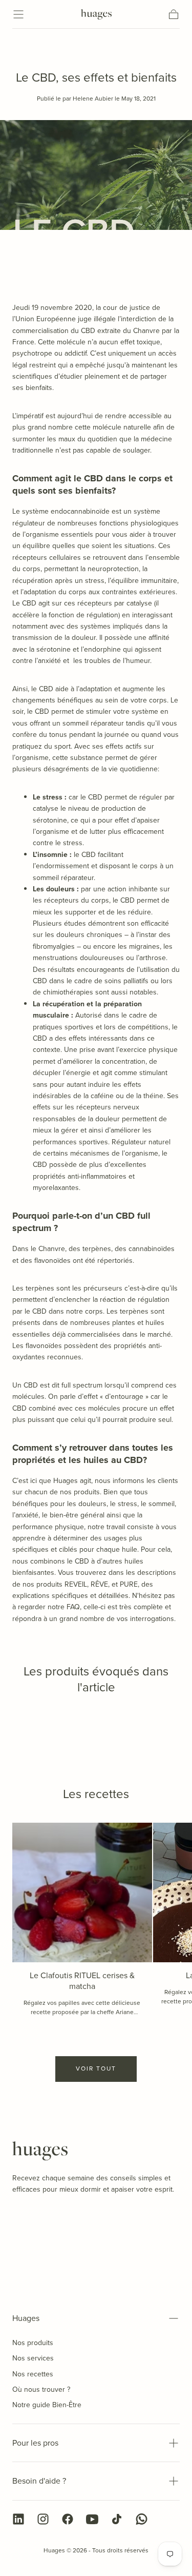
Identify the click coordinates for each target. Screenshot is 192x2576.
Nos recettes (33, 2374)
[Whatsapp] (141, 2519)
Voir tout (96, 2068)
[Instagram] (43, 2519)
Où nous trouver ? (41, 2389)
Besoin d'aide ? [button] (39, 2481)
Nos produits (33, 2343)
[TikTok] (117, 2519)
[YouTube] (92, 2519)
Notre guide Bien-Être (47, 2405)
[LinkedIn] (18, 2519)
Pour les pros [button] (35, 2443)
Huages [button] (26, 2318)
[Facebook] (68, 2519)
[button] (18, 14)
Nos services (33, 2358)
